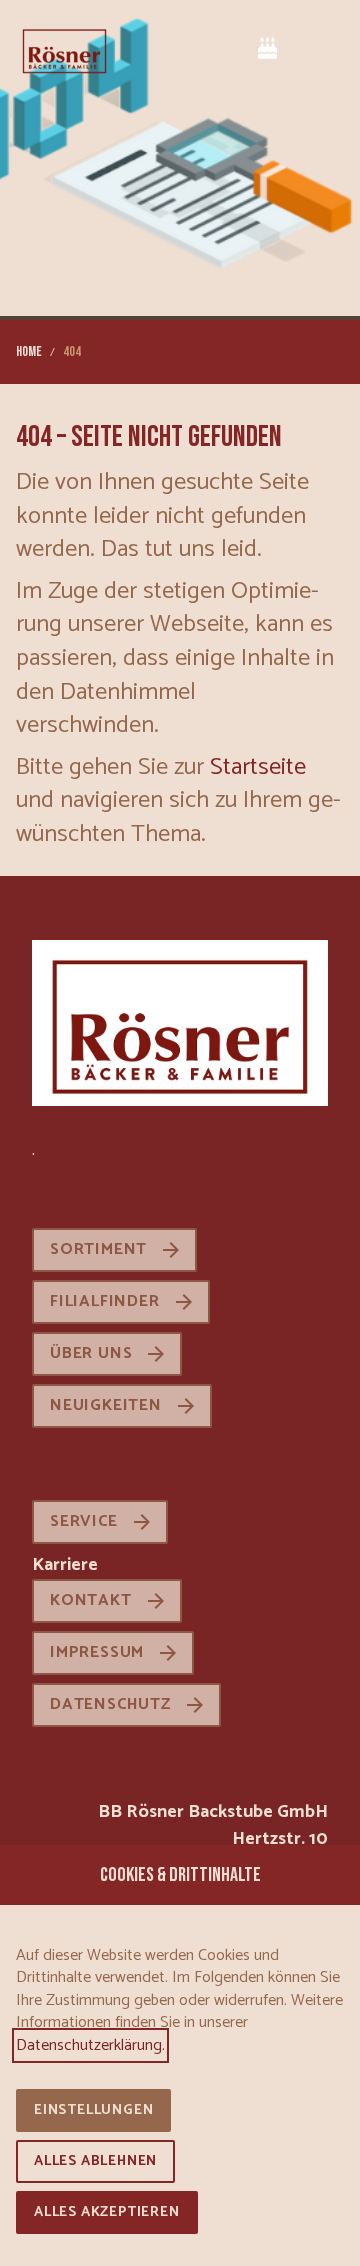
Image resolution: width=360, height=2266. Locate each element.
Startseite (258, 767)
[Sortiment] (294, 47)
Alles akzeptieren (107, 2212)
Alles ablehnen (95, 2161)
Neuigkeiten (106, 1405)
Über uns (91, 1353)
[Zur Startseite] (64, 50)
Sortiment (98, 1249)
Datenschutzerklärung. (90, 2045)
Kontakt (91, 1600)
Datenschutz (110, 1704)
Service (84, 1521)
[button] (328, 49)
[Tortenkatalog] (268, 47)
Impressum (97, 1652)
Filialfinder (105, 1301)
